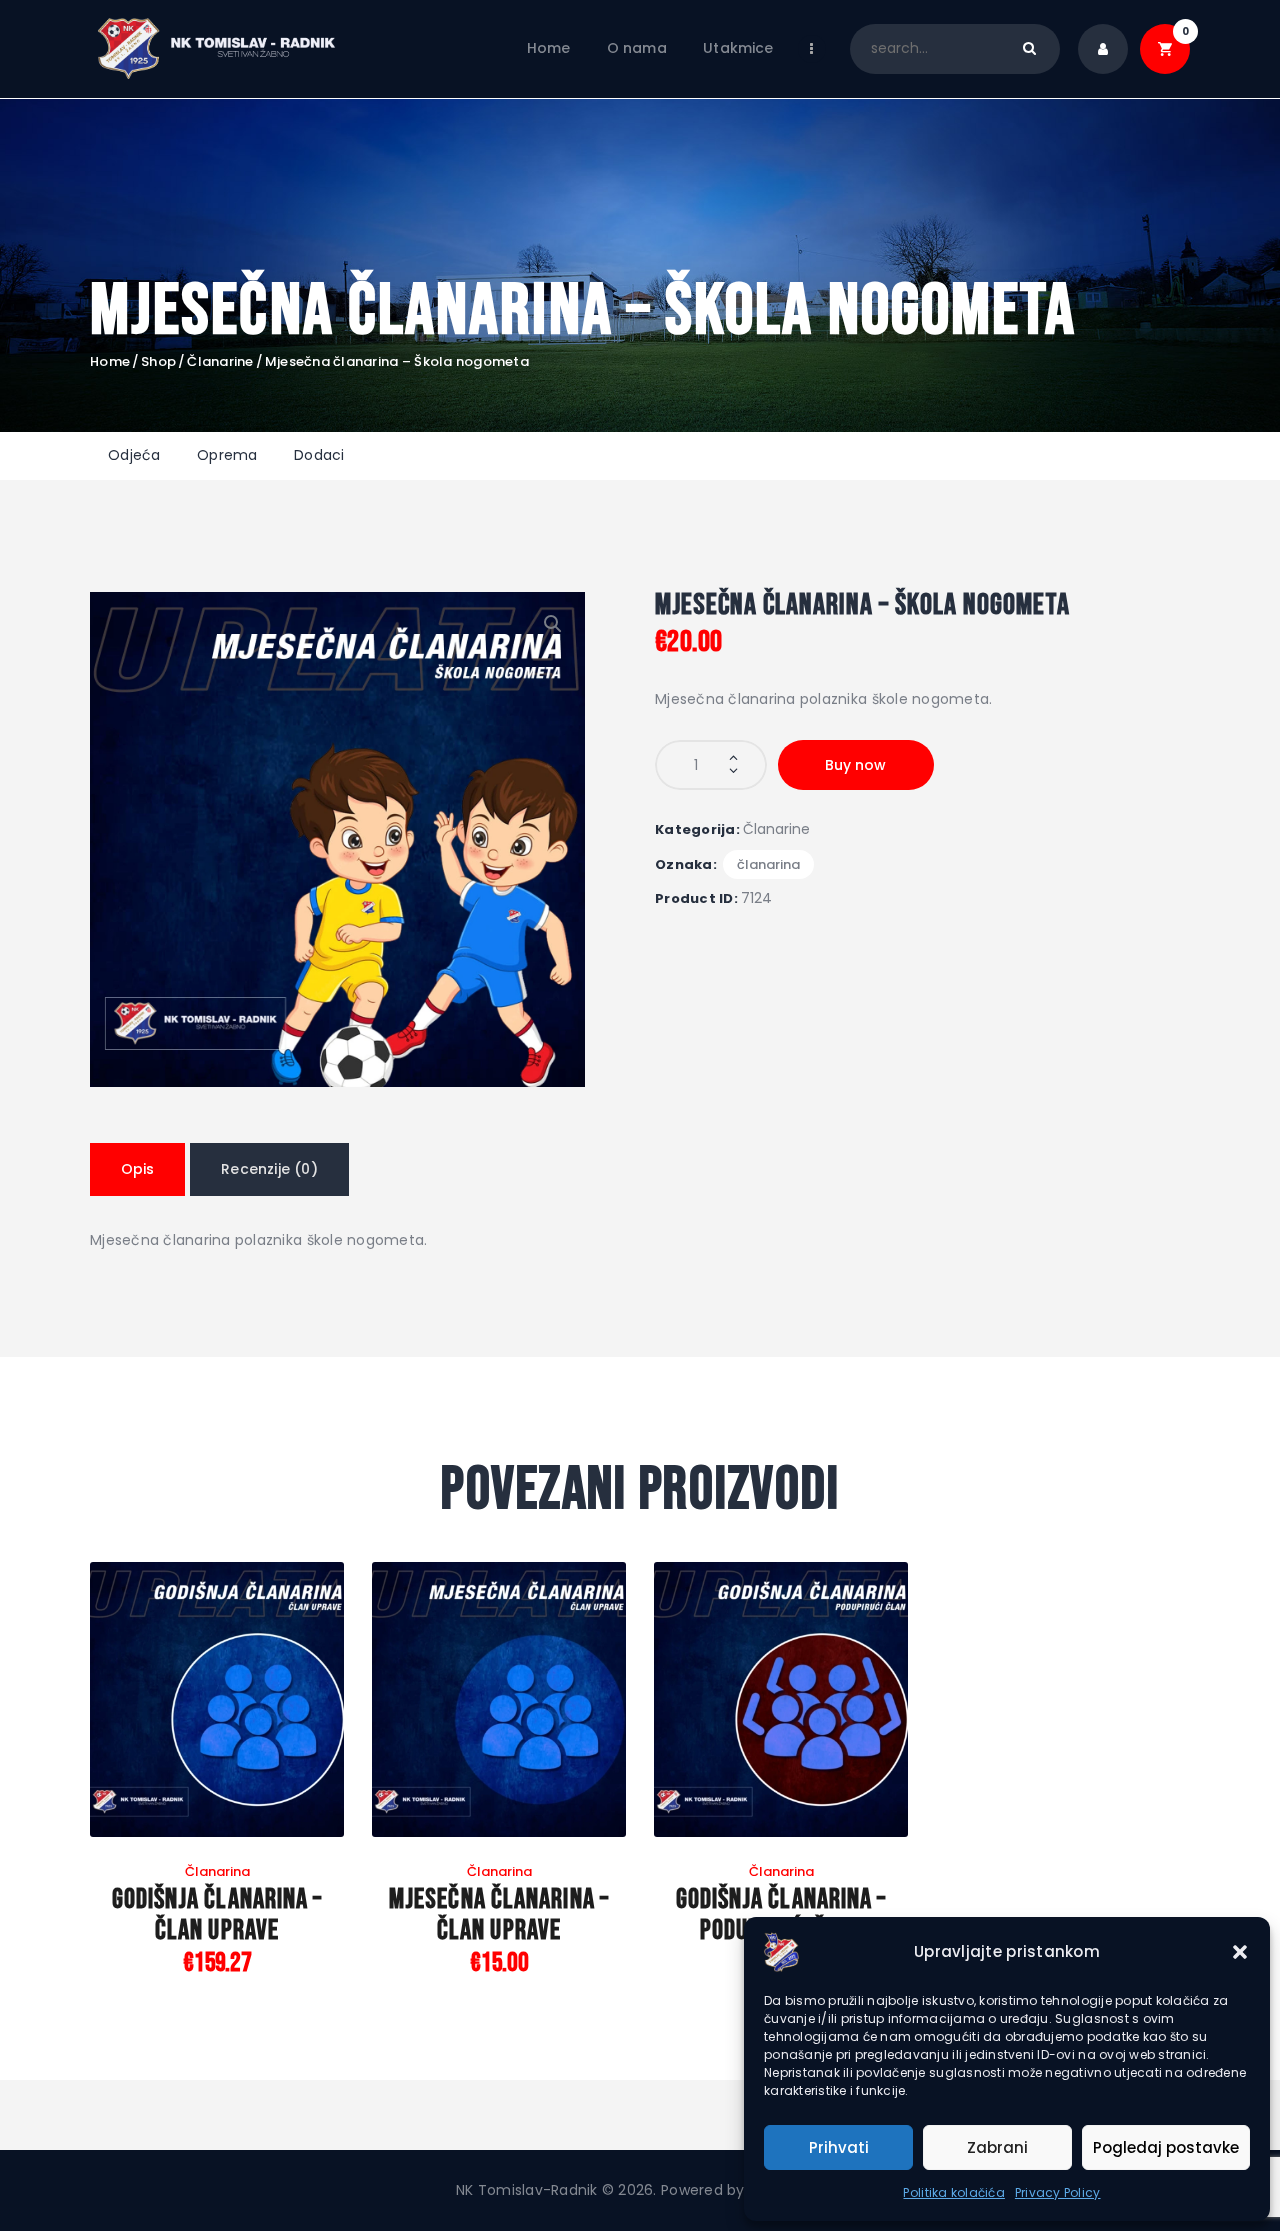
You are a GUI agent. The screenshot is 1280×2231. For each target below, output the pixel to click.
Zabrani (997, 2147)
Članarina (768, 864)
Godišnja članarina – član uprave (217, 1916)
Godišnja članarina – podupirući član (781, 1916)
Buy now (855, 765)
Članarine (220, 362)
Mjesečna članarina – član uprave (499, 1916)
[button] (1240, 1952)
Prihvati (839, 2147)
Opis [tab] (138, 1169)
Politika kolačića (953, 2192)
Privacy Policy (1058, 2192)
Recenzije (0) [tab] (269, 1169)
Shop (158, 361)
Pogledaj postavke (1166, 2147)
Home (110, 362)
